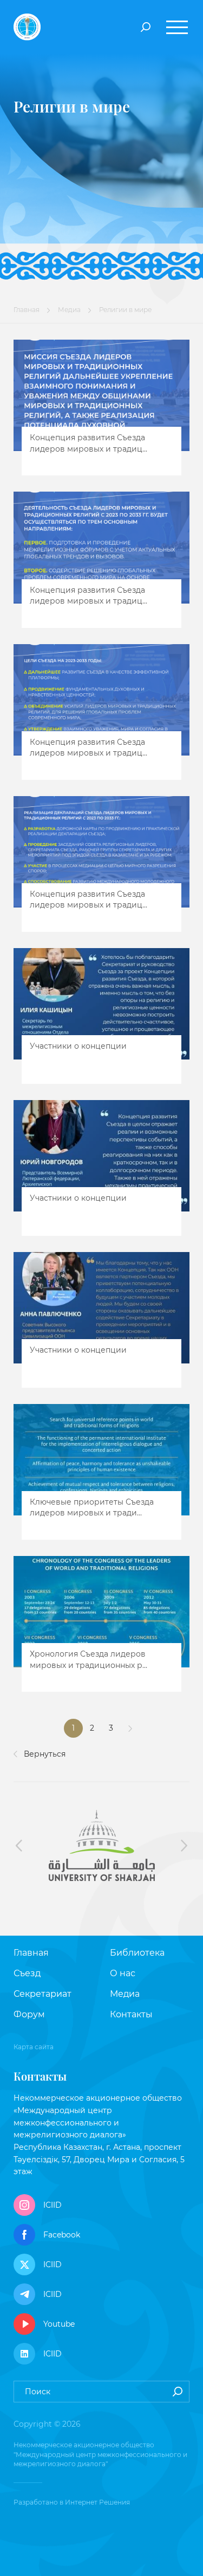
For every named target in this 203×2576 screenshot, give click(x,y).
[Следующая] (130, 1728)
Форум (29, 2014)
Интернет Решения (97, 2502)
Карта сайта (34, 2047)
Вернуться (44, 1754)
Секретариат (42, 1994)
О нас (123, 1973)
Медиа (69, 310)
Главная (27, 310)
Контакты (131, 2014)
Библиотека (137, 1953)
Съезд (27, 1973)
